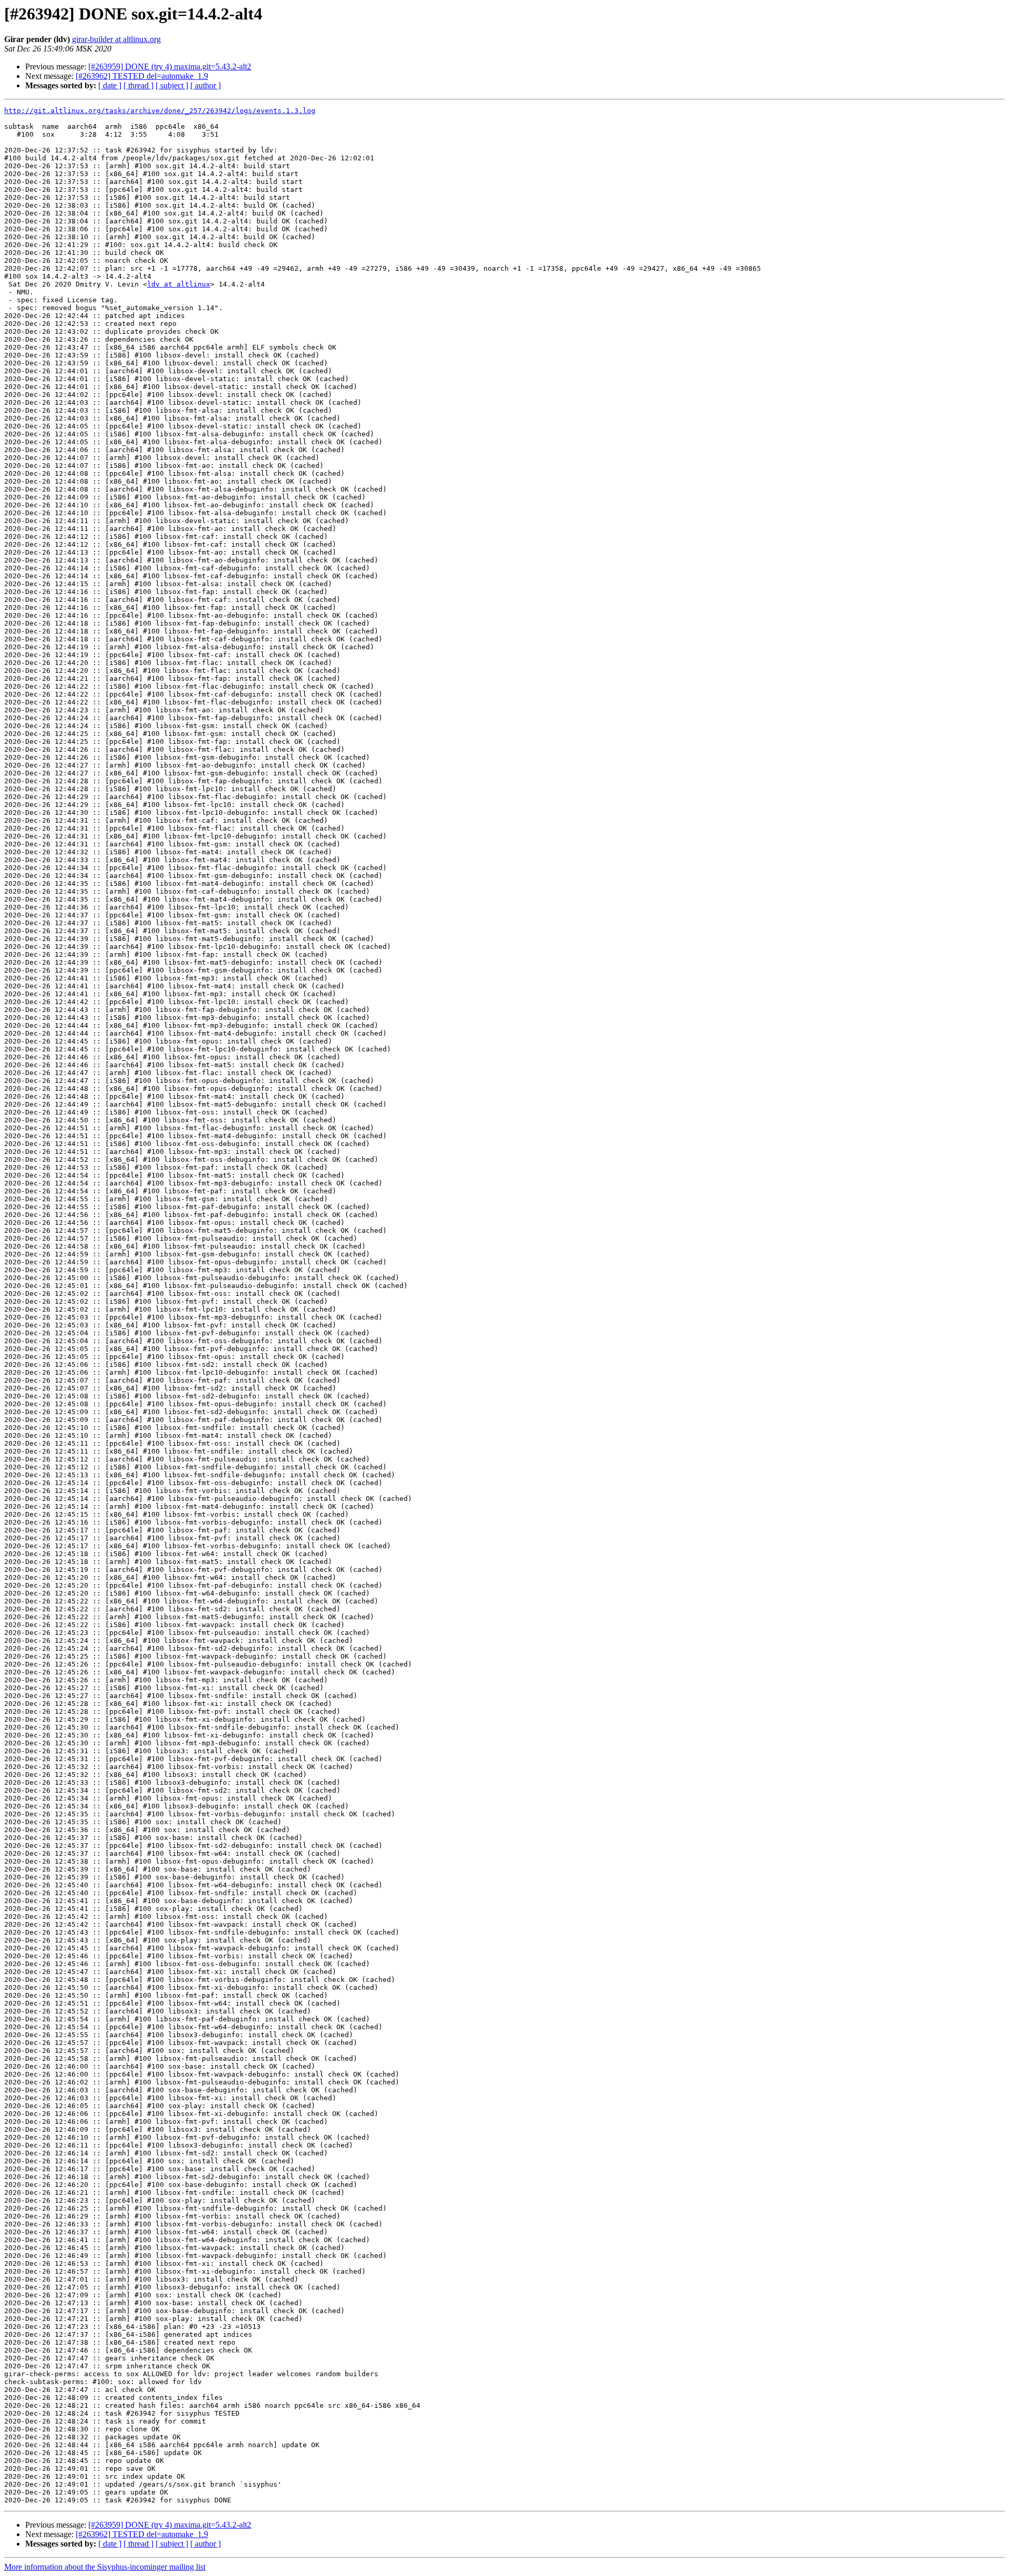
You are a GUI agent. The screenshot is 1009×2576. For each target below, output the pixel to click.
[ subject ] (172, 85)
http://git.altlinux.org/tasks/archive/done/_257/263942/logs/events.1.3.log (160, 111)
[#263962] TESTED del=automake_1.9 (142, 76)
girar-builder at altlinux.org (116, 39)
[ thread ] (138, 85)
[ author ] (205, 85)
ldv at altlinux (179, 284)
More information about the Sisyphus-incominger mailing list (105, 2567)
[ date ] (110, 85)
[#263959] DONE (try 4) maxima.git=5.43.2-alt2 (170, 67)
